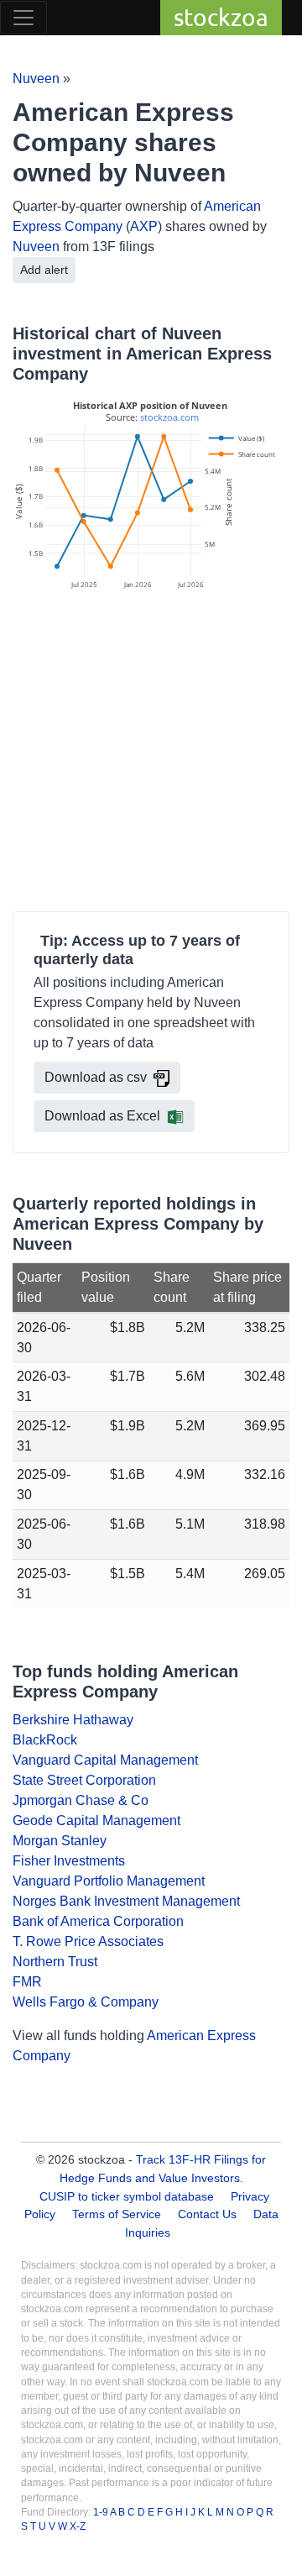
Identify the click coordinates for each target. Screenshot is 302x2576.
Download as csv (96, 1077)
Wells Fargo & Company (86, 2002)
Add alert (44, 270)
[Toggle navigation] (23, 18)
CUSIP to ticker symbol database (128, 2196)
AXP (144, 226)
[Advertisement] (151, 753)
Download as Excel (102, 1116)
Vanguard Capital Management (105, 1760)
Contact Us (207, 2214)
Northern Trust (55, 1962)
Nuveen (36, 79)
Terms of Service (117, 2214)
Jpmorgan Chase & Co (81, 1800)
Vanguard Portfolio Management (109, 1881)
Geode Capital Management (96, 1821)
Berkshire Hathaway (73, 1720)
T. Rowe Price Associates (88, 1941)
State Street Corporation (84, 1780)
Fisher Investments (69, 1861)
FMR (27, 1982)
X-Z (78, 2526)
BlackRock (45, 1740)
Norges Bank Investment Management (126, 1901)
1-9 (102, 2512)
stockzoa (221, 17)
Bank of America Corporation (98, 1921)
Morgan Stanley (60, 1841)
